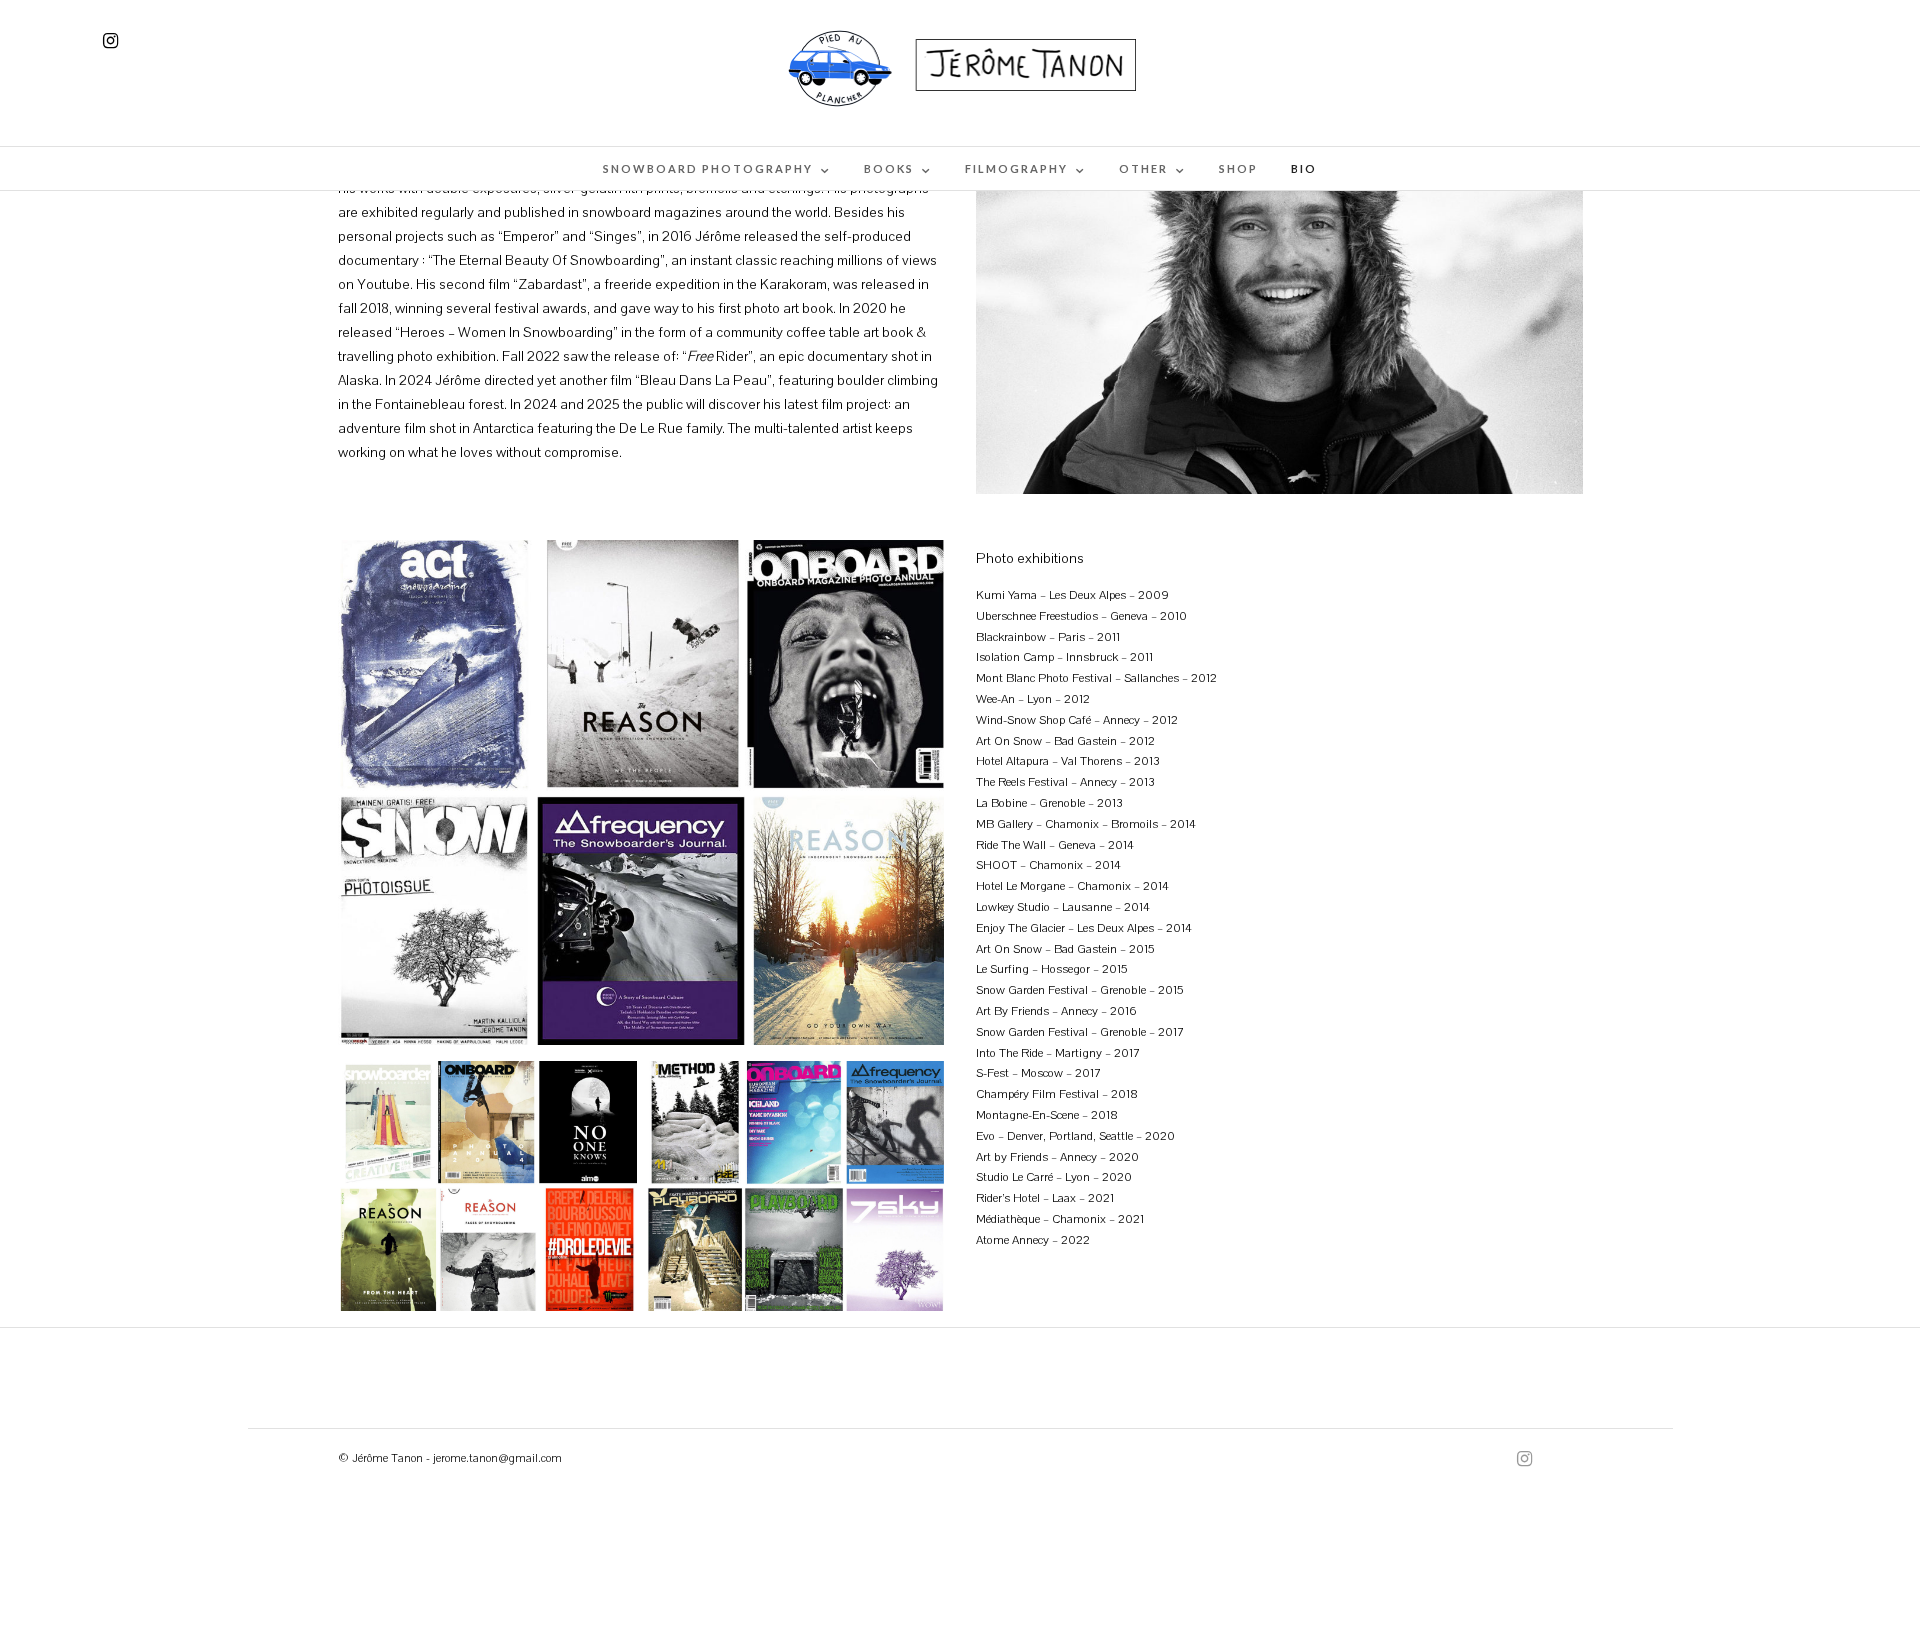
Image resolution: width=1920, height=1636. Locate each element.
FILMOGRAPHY (1016, 168)
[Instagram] (110, 41)
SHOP (1238, 168)
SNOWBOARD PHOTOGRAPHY (708, 168)
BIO (1304, 168)
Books (889, 168)
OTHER (1143, 168)
